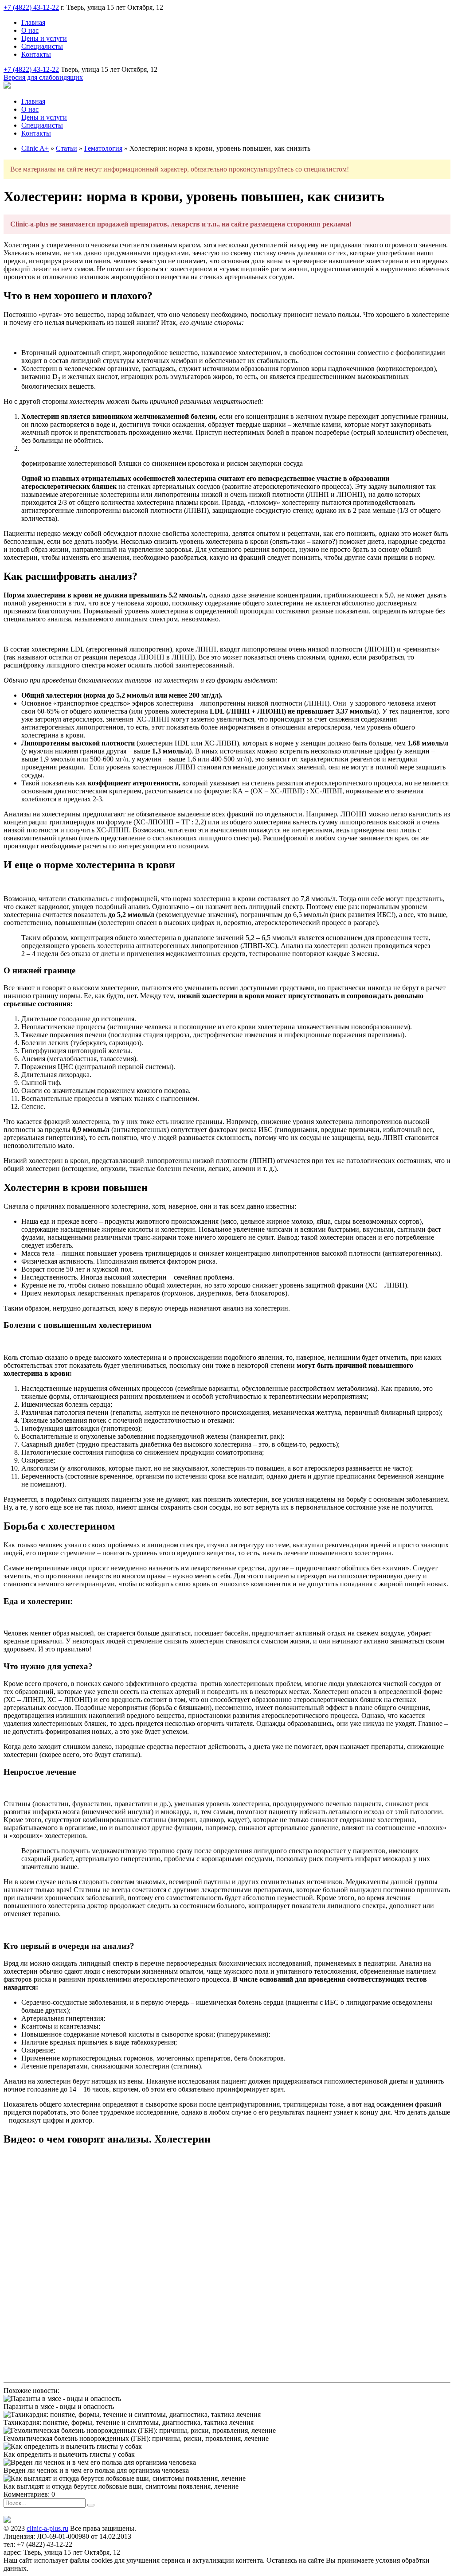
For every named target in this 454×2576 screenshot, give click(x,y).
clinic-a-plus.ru (47, 2528)
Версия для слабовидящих (43, 77)
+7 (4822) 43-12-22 (31, 7)
